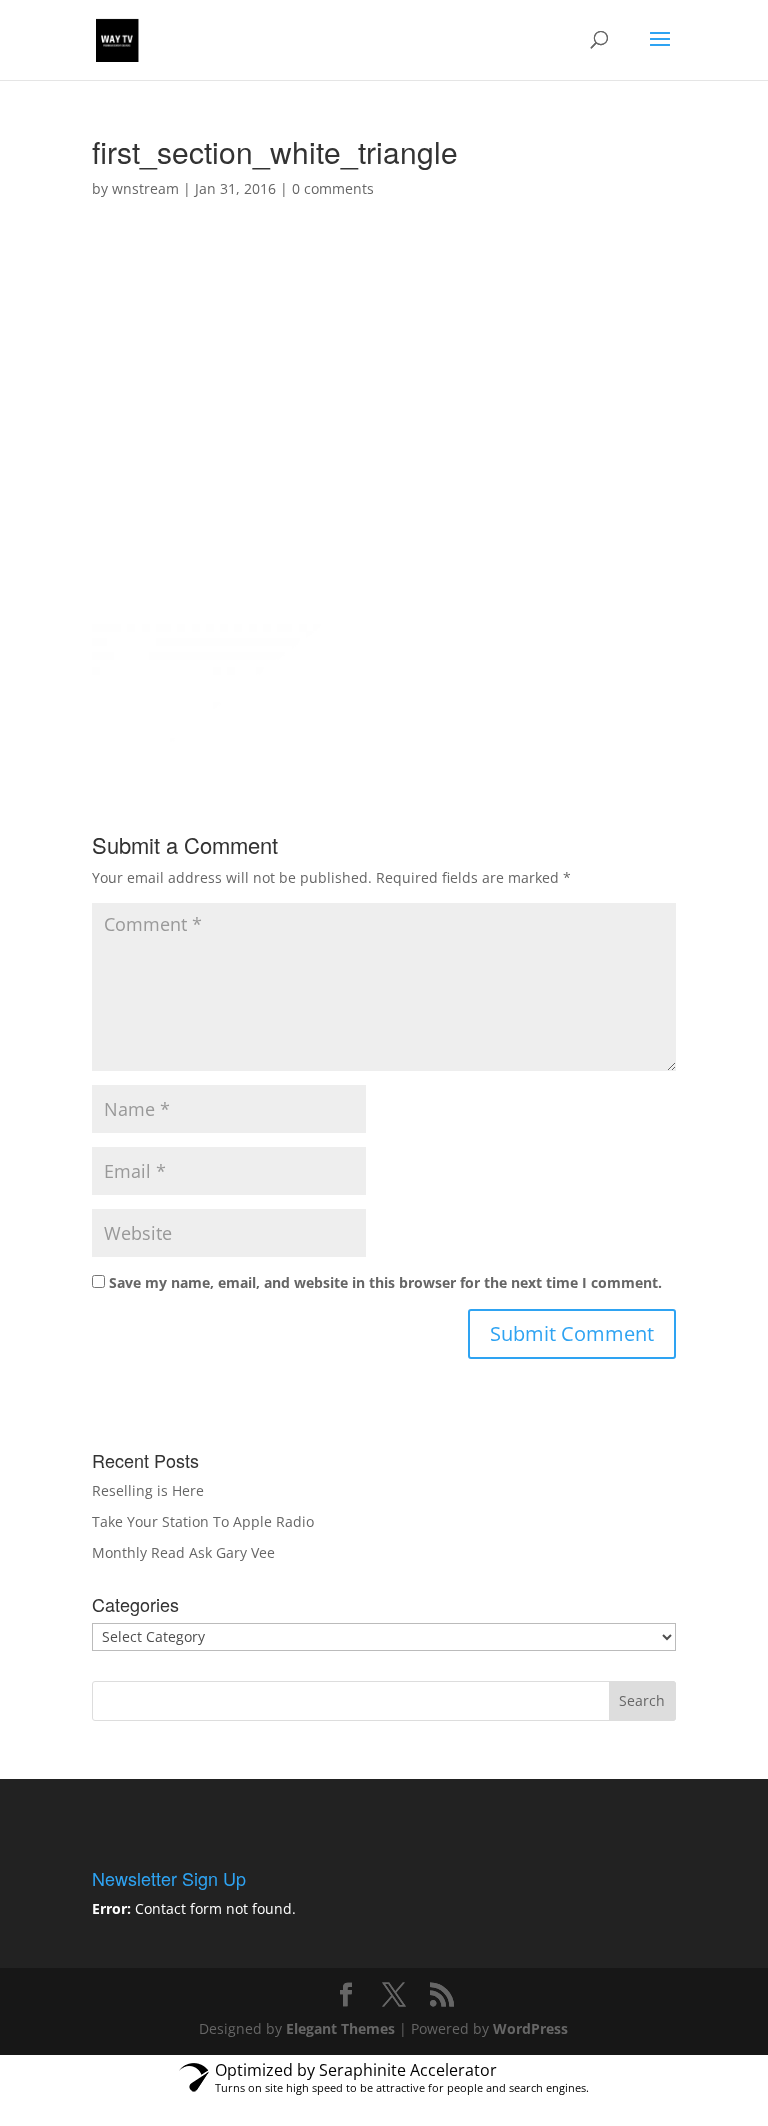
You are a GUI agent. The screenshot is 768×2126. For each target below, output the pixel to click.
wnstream (145, 188)
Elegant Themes (340, 2028)
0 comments (333, 188)
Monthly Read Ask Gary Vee (183, 1552)
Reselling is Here (148, 1490)
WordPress (530, 2028)
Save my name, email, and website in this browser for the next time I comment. (385, 1282)
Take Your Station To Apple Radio (203, 1521)
